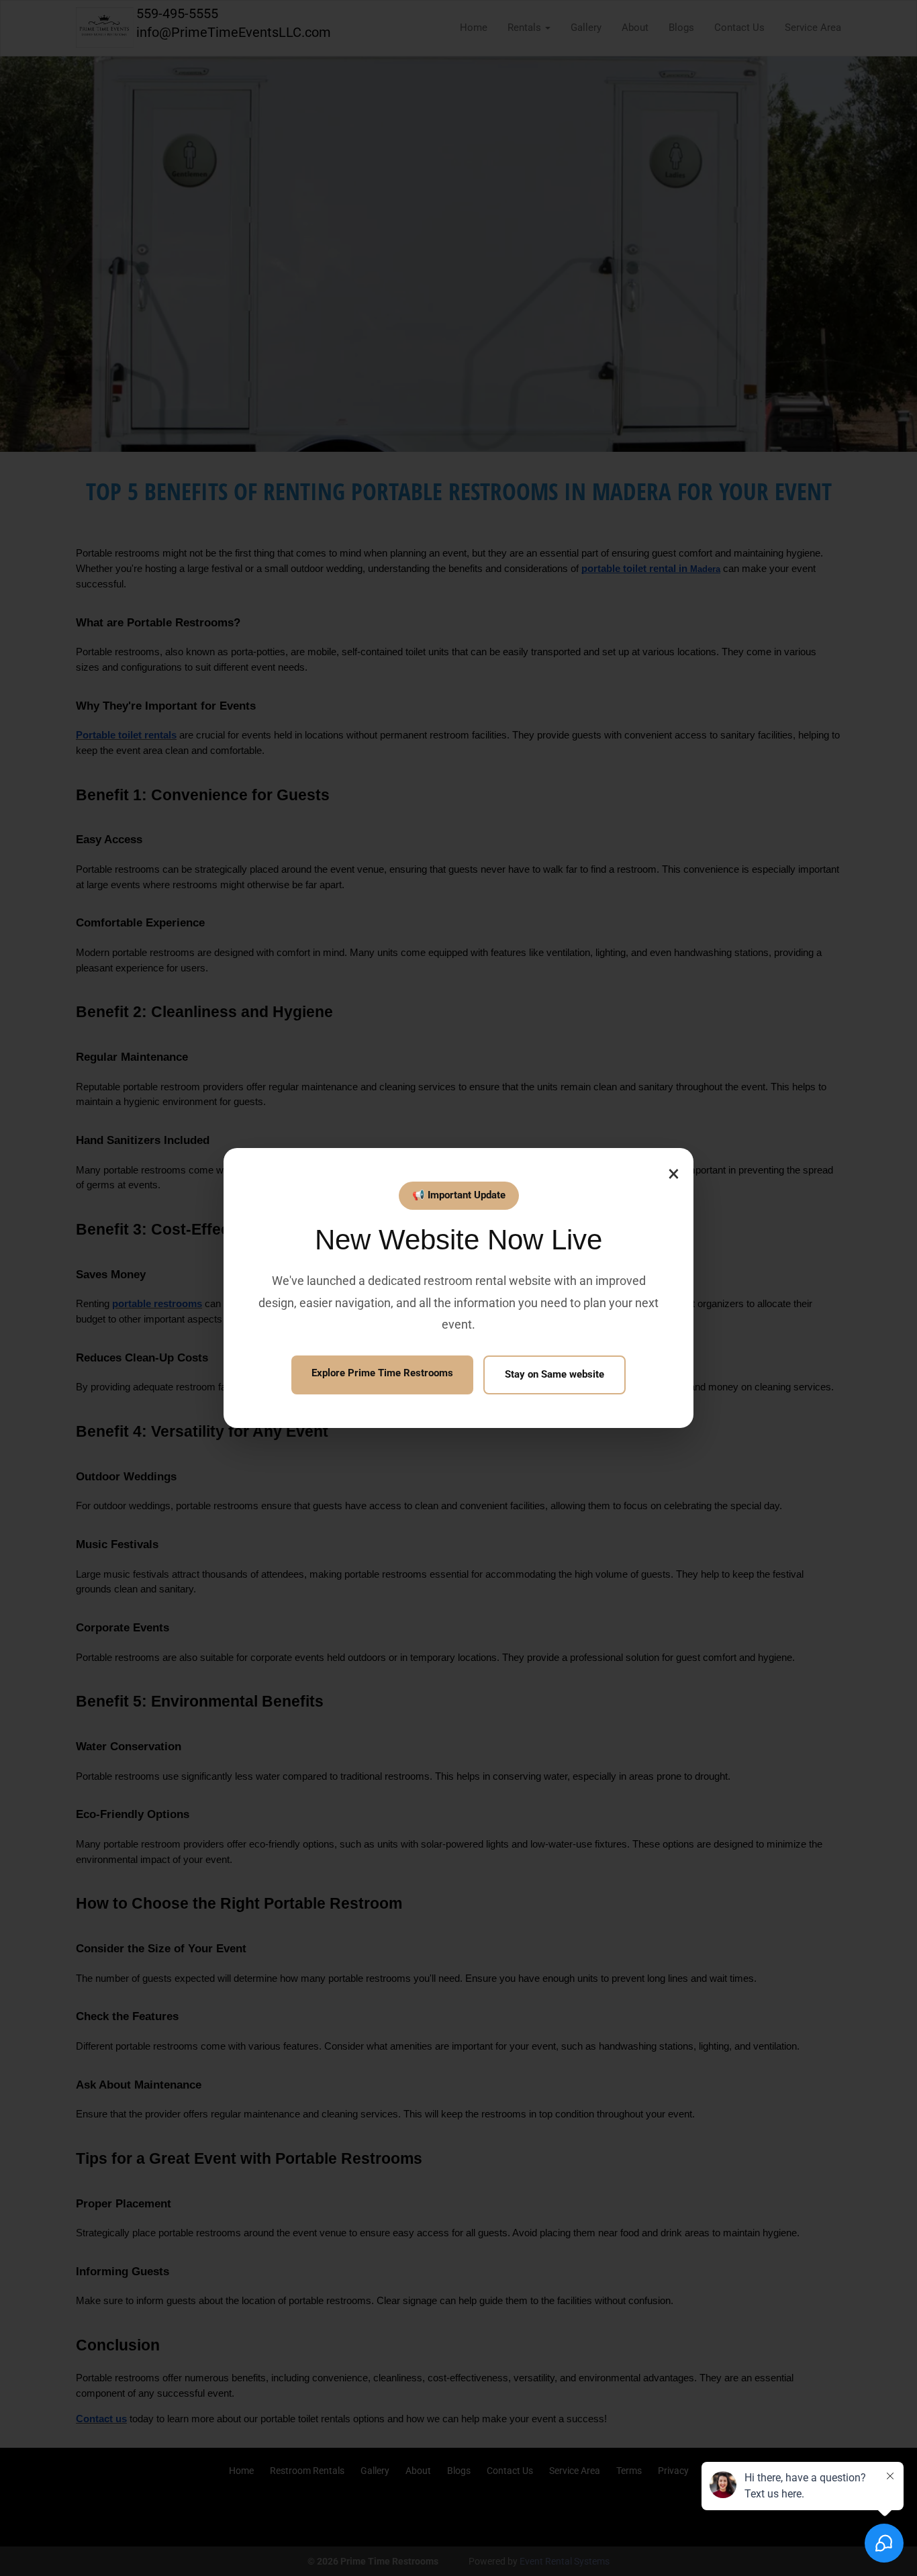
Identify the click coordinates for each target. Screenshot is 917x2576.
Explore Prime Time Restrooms (382, 1373)
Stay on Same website (554, 1374)
